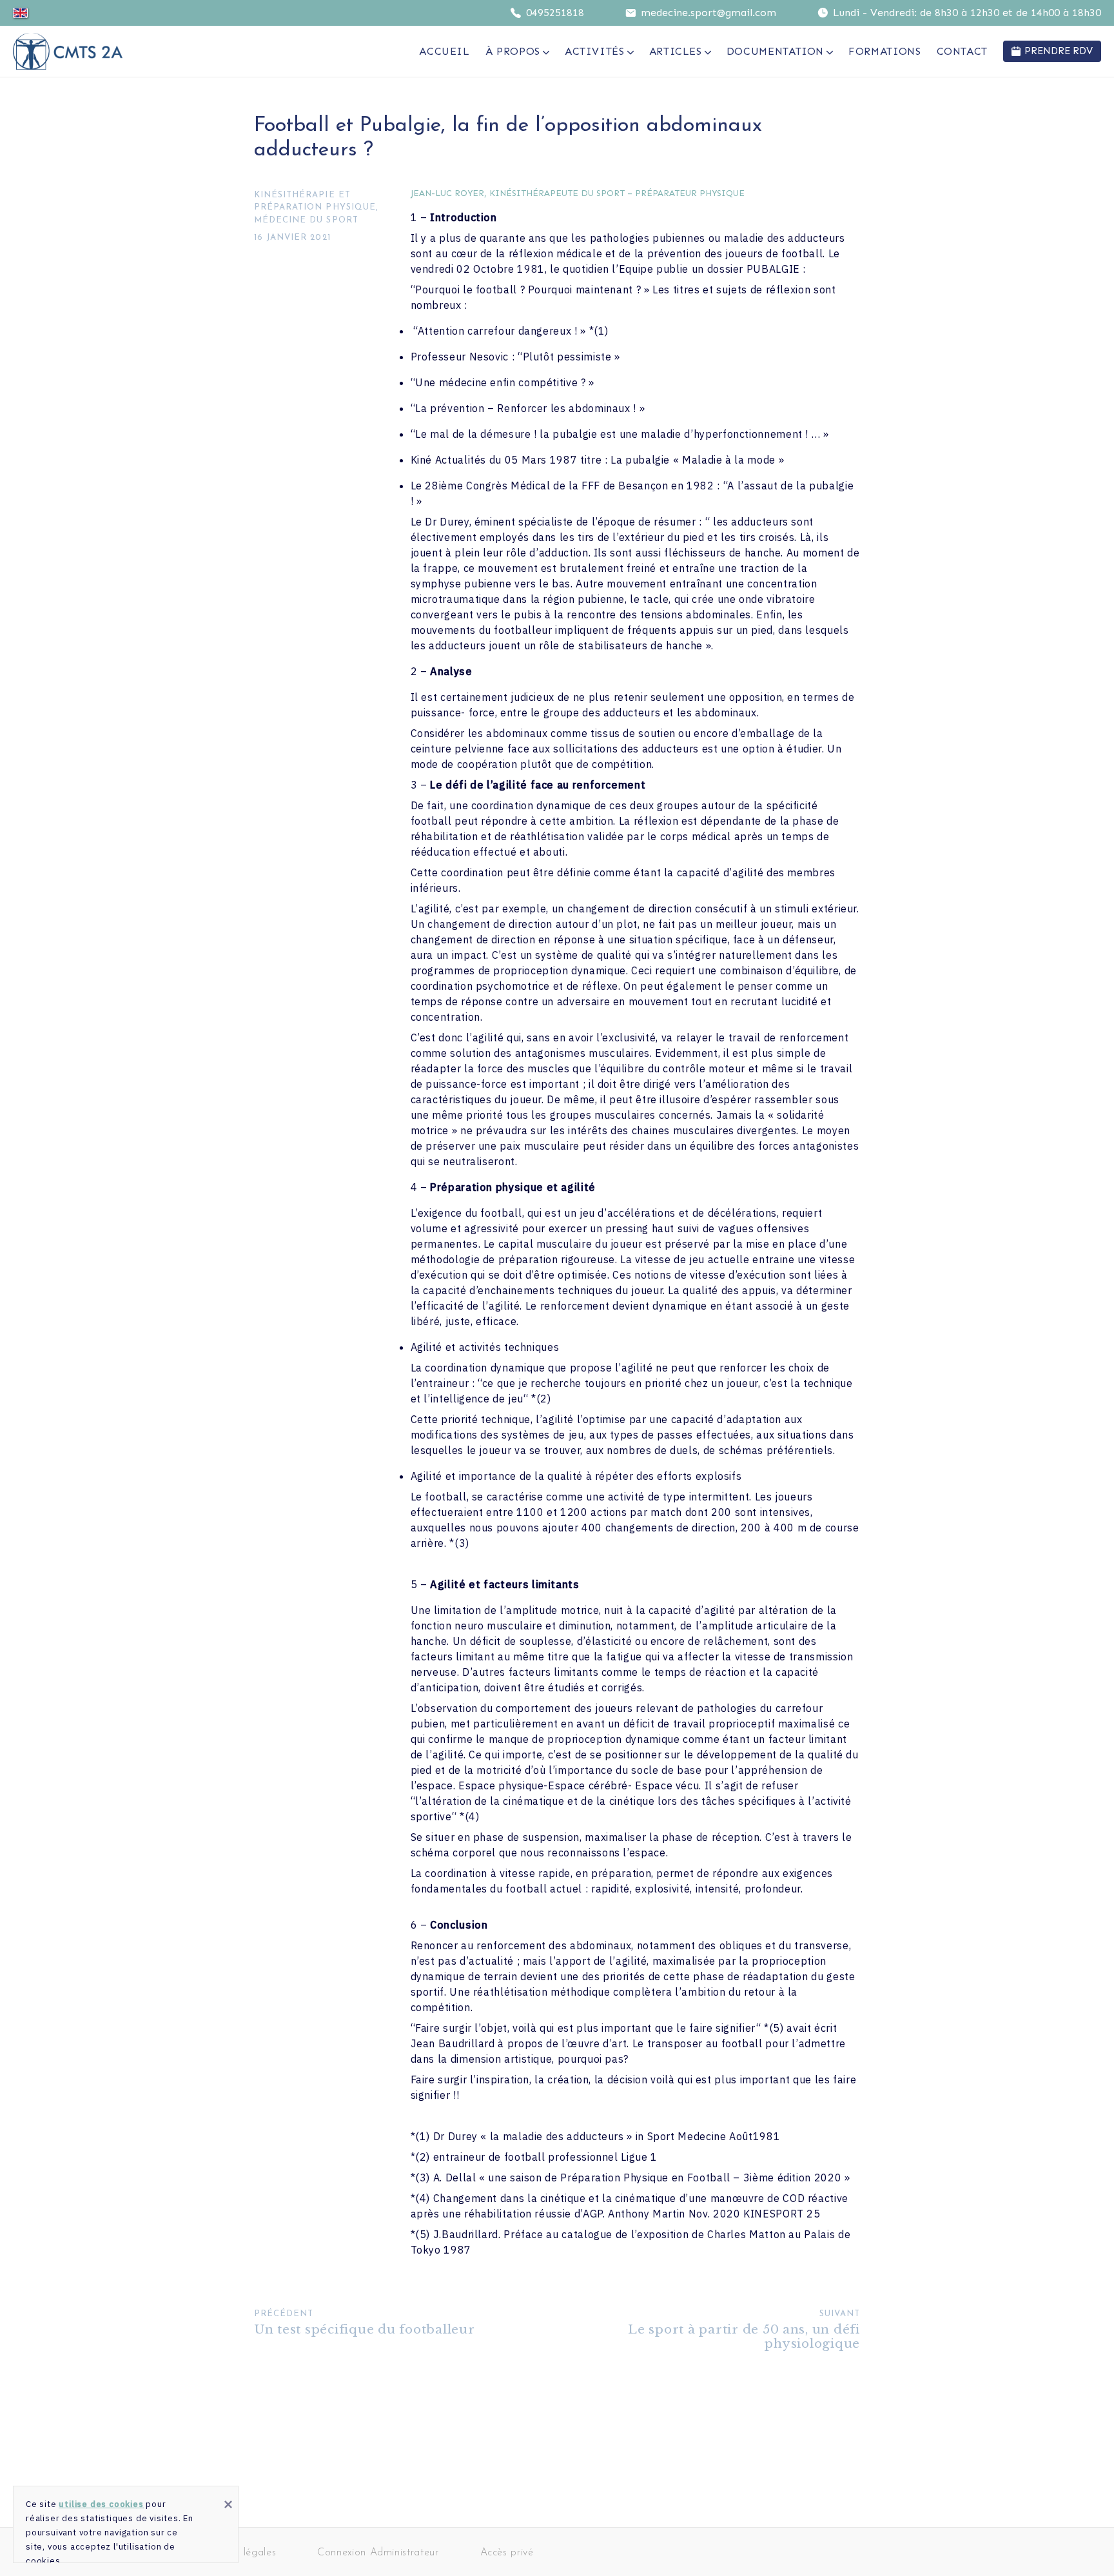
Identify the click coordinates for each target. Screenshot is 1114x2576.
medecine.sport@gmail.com (708, 13)
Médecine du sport (306, 220)
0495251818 (555, 13)
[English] (20, 13)
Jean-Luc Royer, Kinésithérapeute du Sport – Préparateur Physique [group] (578, 194)
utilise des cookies (101, 2504)
